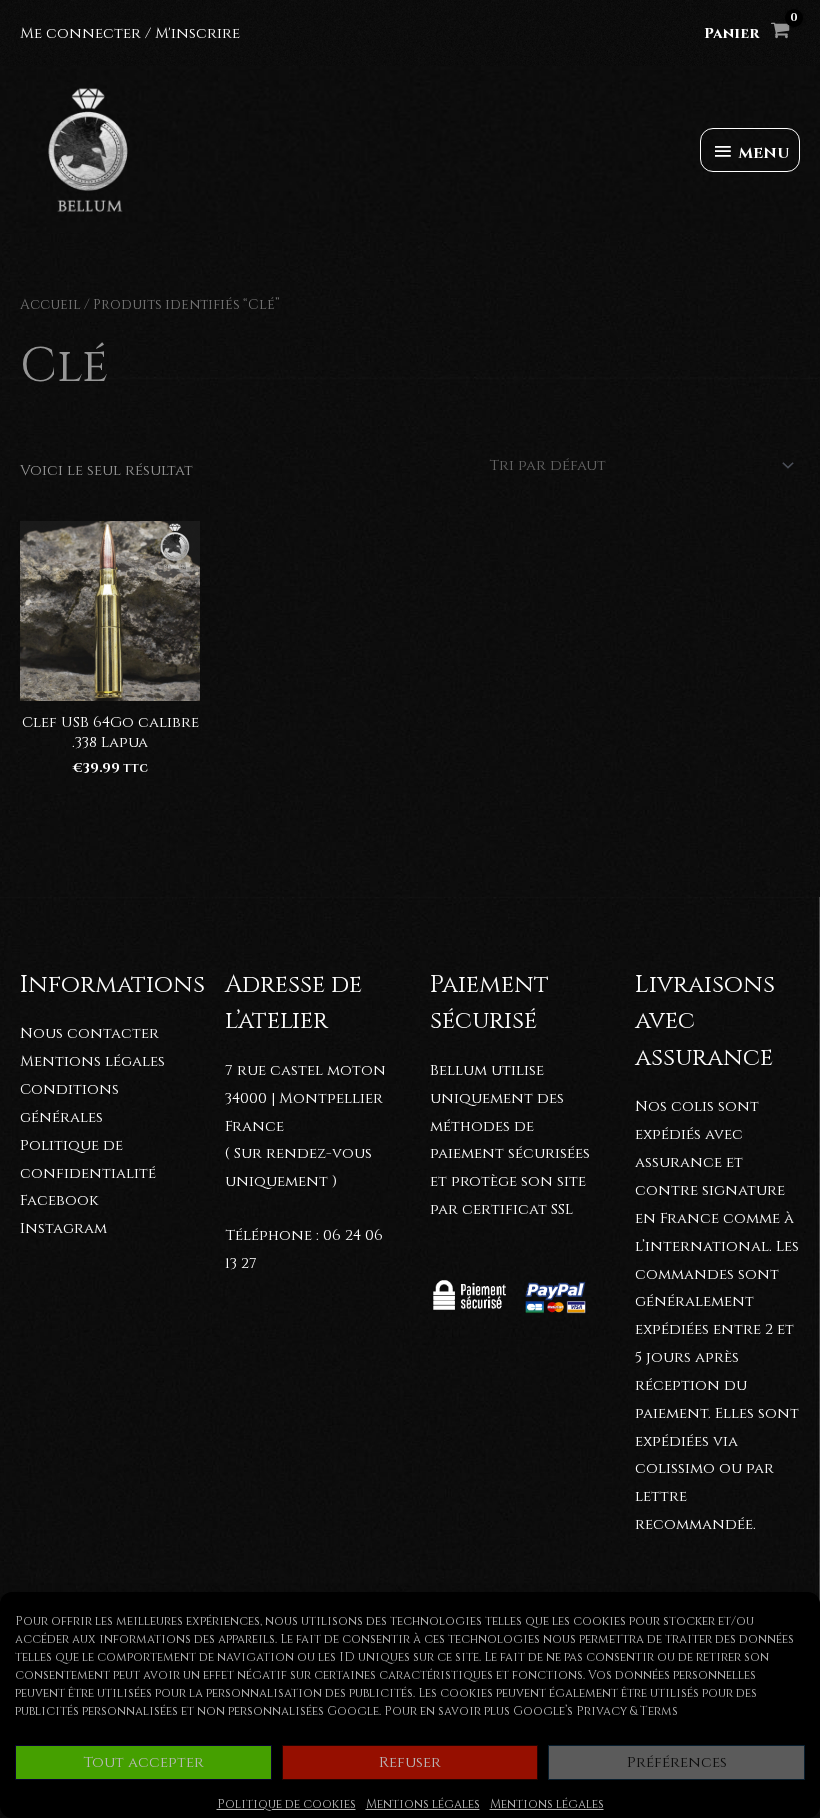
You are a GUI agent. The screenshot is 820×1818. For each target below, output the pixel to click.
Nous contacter (89, 1033)
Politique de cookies (286, 1804)
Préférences (677, 1762)
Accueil (50, 305)
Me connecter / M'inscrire (130, 33)
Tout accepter (143, 1762)
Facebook (59, 1200)
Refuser (410, 1762)
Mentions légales (423, 1804)
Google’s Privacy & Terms (595, 1711)
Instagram (63, 1228)
